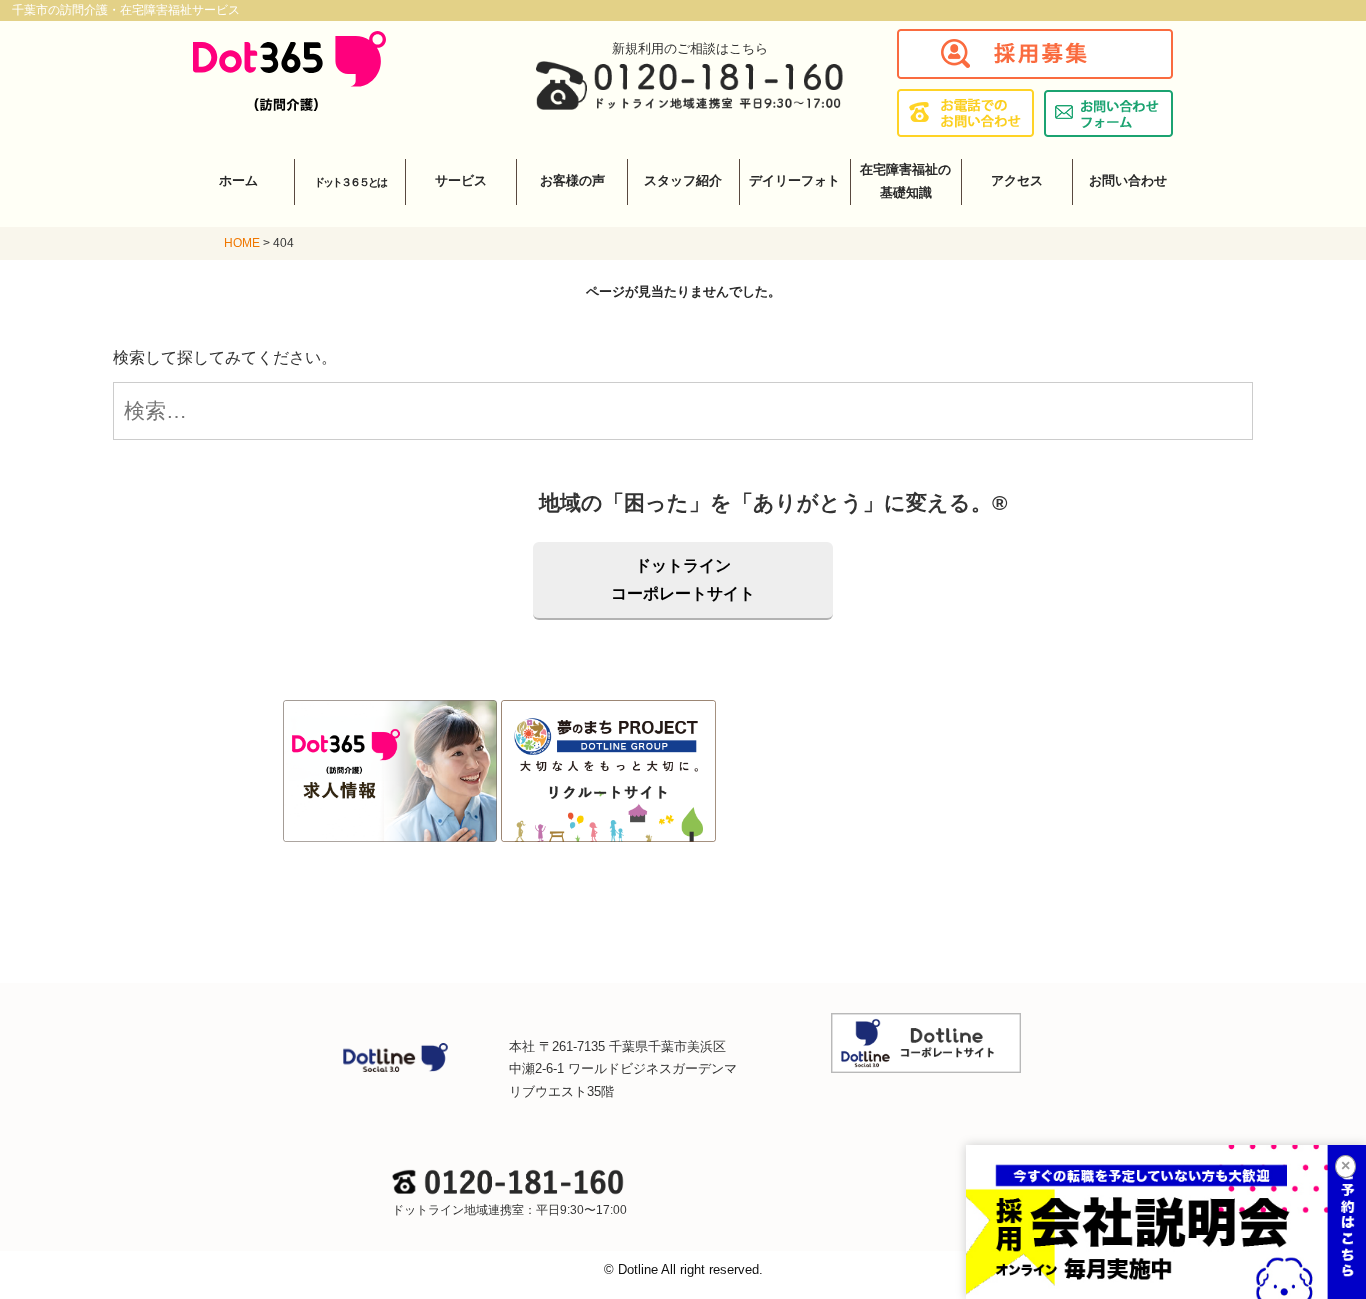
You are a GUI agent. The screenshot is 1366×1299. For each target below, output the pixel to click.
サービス (461, 180)
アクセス (1017, 180)
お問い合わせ (1128, 180)
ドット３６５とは (350, 182)
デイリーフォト (794, 180)
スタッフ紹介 (683, 180)
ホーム (238, 180)
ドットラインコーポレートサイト (683, 579)
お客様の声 (572, 180)
